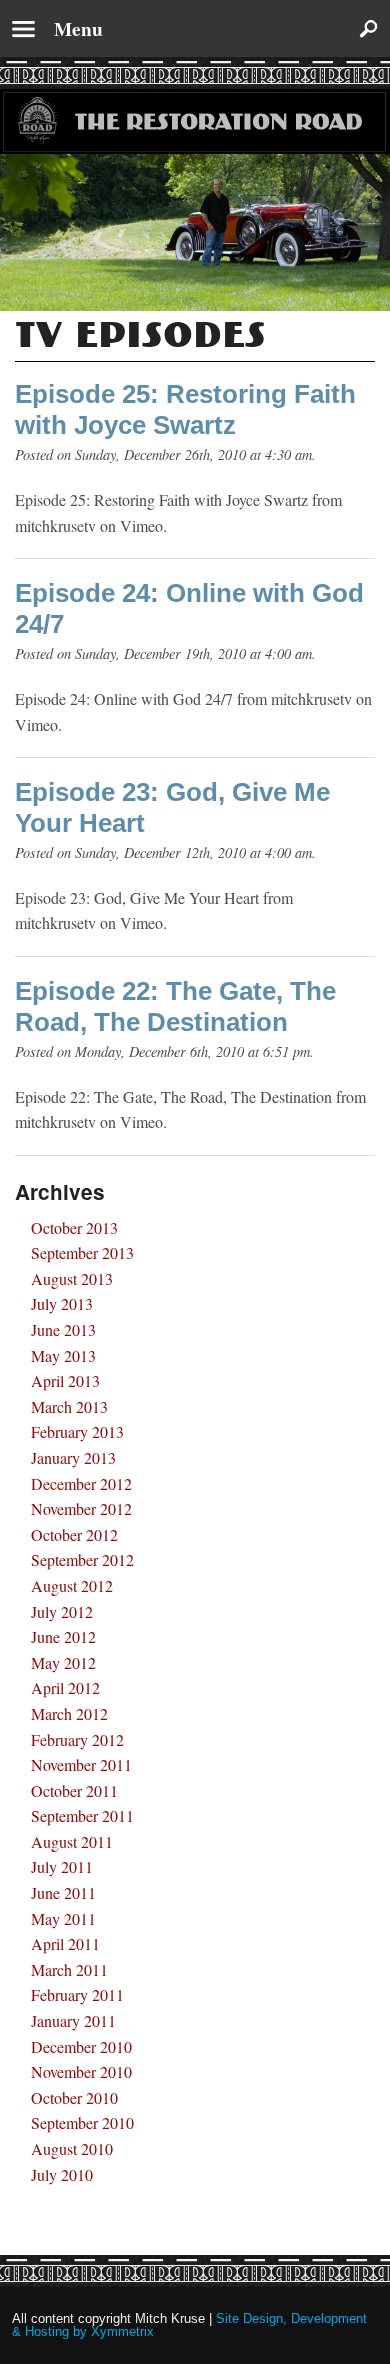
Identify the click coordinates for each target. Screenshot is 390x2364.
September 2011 (82, 1815)
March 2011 (69, 1969)
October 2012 (74, 1534)
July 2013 (62, 1303)
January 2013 (73, 1457)
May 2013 (63, 1355)
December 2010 (81, 2046)
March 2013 (69, 1406)
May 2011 (63, 1918)
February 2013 (77, 1431)
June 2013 (63, 1329)
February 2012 (77, 1739)
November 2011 (81, 1764)
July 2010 (62, 2174)
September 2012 (82, 1559)
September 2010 (82, 2122)
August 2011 (72, 1841)
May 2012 (63, 1662)
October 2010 (74, 2097)
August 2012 (72, 1585)
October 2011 (74, 1790)
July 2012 (62, 1611)
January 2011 (73, 2020)
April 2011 (65, 1943)
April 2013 (65, 1380)
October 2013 (74, 1227)
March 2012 (69, 1713)
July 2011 (62, 1866)
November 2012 (81, 1508)
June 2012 (63, 1636)
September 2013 (82, 1252)
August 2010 (72, 2148)
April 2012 (65, 1687)
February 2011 (77, 1994)
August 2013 (72, 1278)
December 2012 (81, 1483)
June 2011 (63, 1892)
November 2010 (81, 2071)
